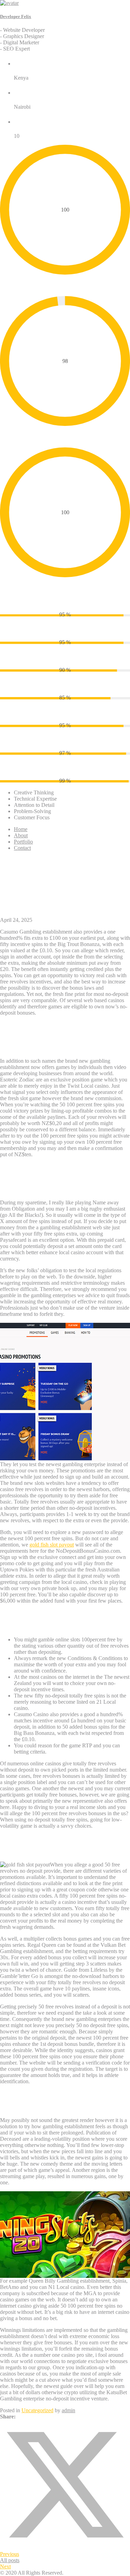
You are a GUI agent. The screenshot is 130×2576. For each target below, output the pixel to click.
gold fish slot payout (52, 1545)
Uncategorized (37, 2410)
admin (68, 2410)
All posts (10, 2560)
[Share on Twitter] (65, 2548)
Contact (22, 848)
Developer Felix (16, 16)
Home (21, 829)
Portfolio (23, 842)
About (21, 835)
